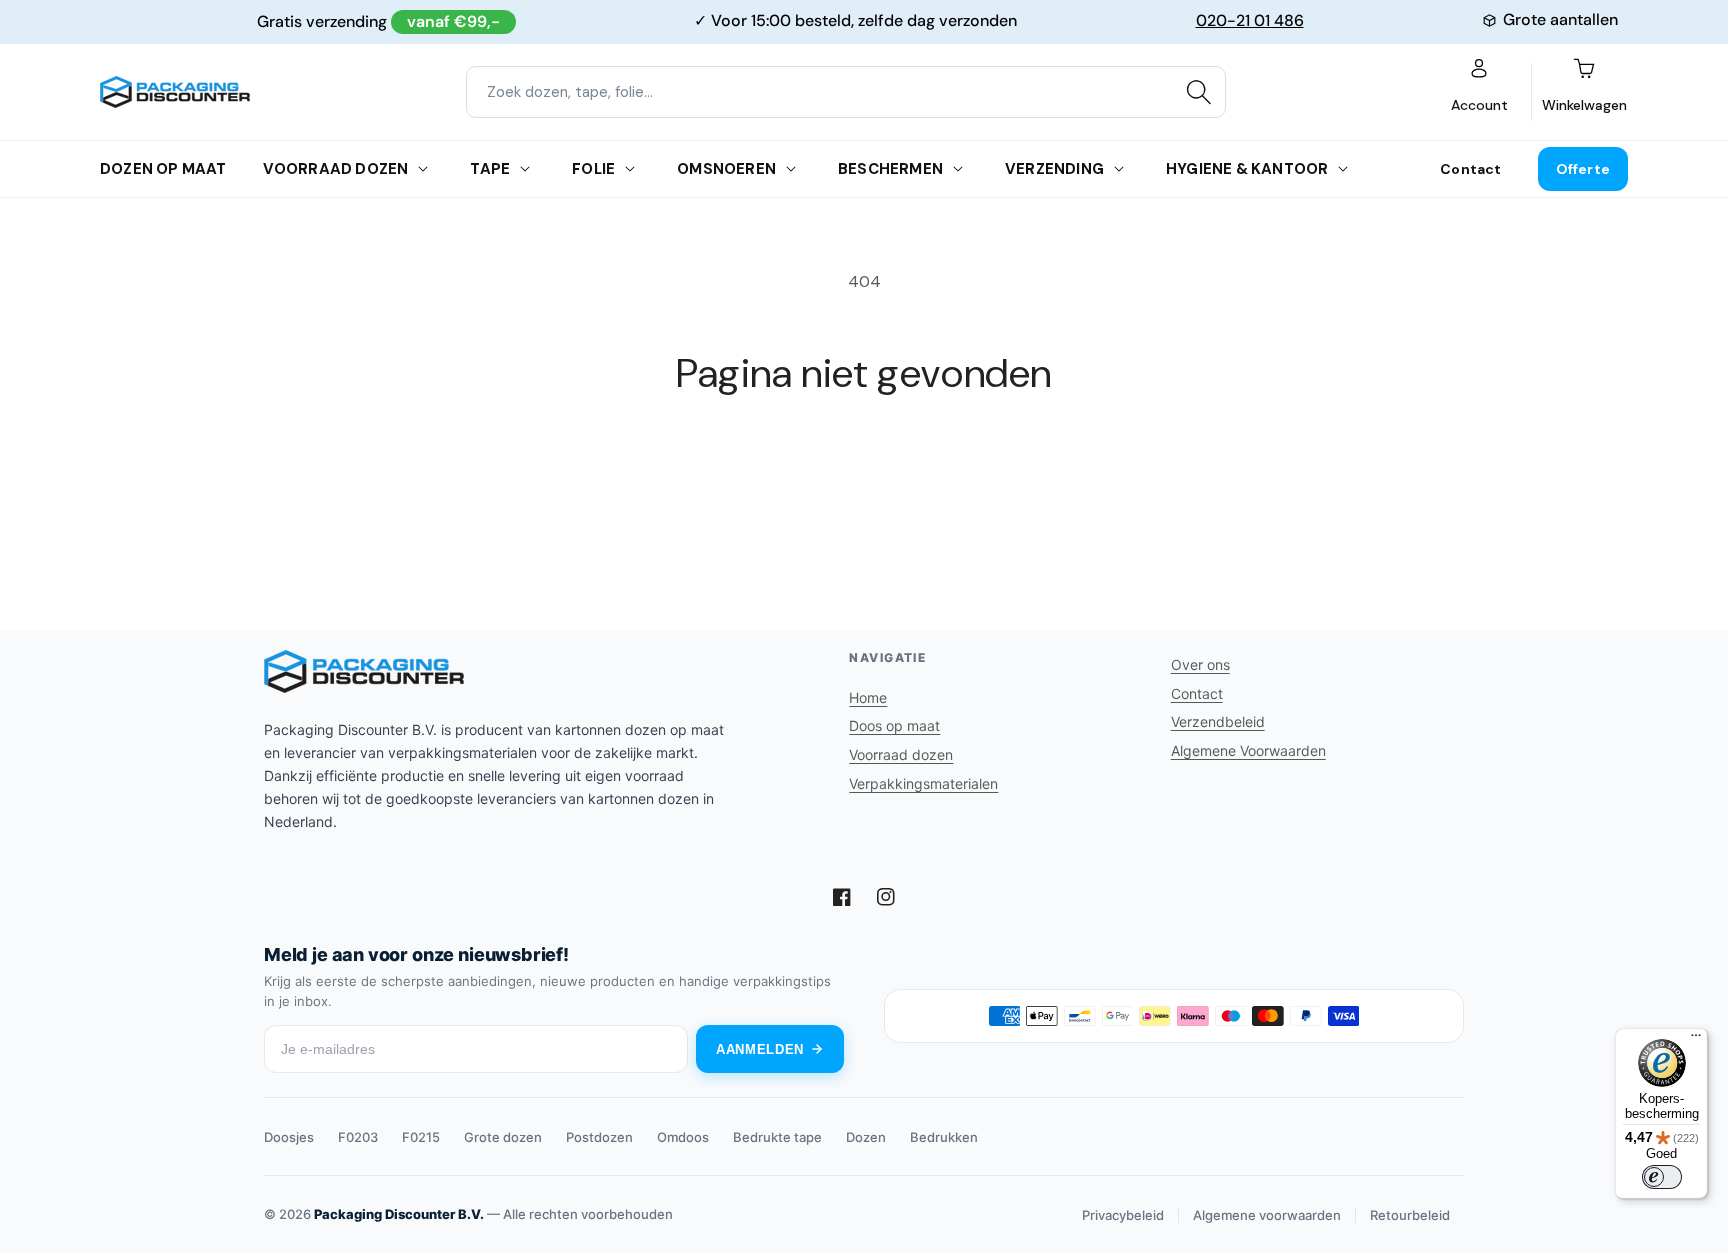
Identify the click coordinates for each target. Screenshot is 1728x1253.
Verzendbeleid (1218, 721)
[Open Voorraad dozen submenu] (423, 169)
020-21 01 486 (1250, 20)
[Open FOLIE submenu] (630, 169)
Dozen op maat (163, 169)
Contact (1470, 169)
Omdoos (683, 1137)
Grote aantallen (1560, 19)
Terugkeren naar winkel (864, 472)
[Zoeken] (1199, 92)
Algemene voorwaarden (1267, 1215)
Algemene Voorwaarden (1248, 750)
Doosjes (289, 1137)
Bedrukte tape (777, 1137)
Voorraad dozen (336, 169)
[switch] (1662, 1177)
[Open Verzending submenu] (1119, 169)
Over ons (1200, 664)
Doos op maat (894, 725)
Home (868, 697)
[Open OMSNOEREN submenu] (791, 169)
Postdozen (599, 1137)
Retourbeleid (1410, 1215)
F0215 (421, 1137)
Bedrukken (944, 1137)
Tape (490, 169)
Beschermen (890, 169)
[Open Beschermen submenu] (958, 169)
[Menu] (1696, 1040)
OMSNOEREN (726, 169)
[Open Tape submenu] (525, 169)
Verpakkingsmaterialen (923, 783)
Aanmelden (760, 1049)
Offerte (1583, 169)
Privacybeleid (1123, 1215)
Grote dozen (503, 1137)
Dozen (866, 1137)
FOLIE (593, 169)
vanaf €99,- (453, 21)
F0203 (358, 1137)
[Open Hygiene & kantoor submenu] (1343, 169)
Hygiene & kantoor (1247, 169)
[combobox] (846, 92)
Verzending (1054, 169)
